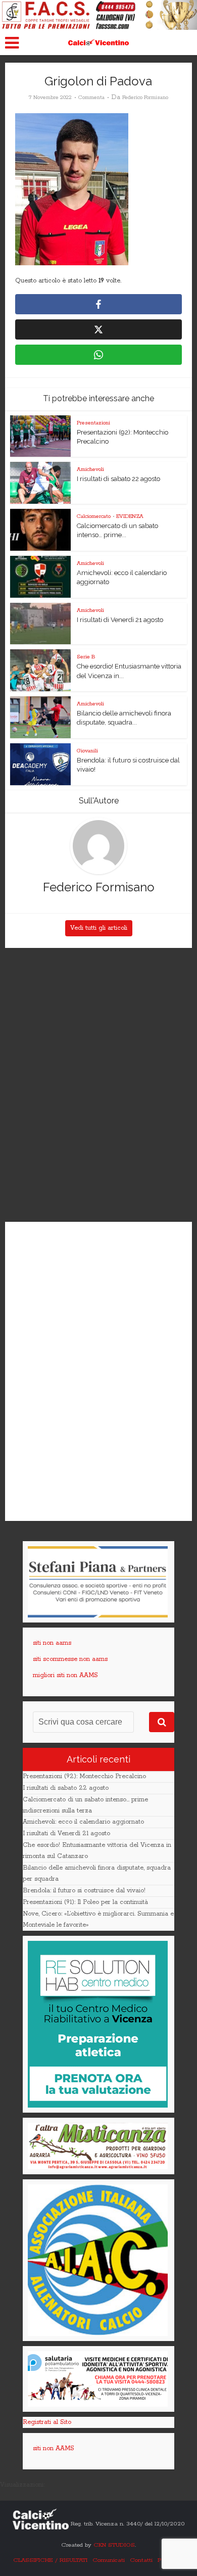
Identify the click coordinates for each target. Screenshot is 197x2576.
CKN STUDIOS (114, 2545)
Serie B (86, 657)
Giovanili (87, 751)
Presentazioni (93, 423)
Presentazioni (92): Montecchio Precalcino (84, 1776)
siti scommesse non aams (70, 1659)
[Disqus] (99, 1085)
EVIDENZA (130, 516)
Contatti (141, 2560)
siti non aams (52, 1643)
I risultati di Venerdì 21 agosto (120, 620)
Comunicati (109, 2560)
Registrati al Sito (47, 2422)
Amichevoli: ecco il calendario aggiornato (83, 1822)
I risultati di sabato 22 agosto (118, 479)
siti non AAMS (54, 2448)
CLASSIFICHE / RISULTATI (50, 2560)
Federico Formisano (145, 98)
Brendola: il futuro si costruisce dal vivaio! (84, 1891)
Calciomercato (94, 516)
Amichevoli (90, 469)
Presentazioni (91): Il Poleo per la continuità (85, 1902)
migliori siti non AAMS (65, 1675)
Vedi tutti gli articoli (99, 928)
